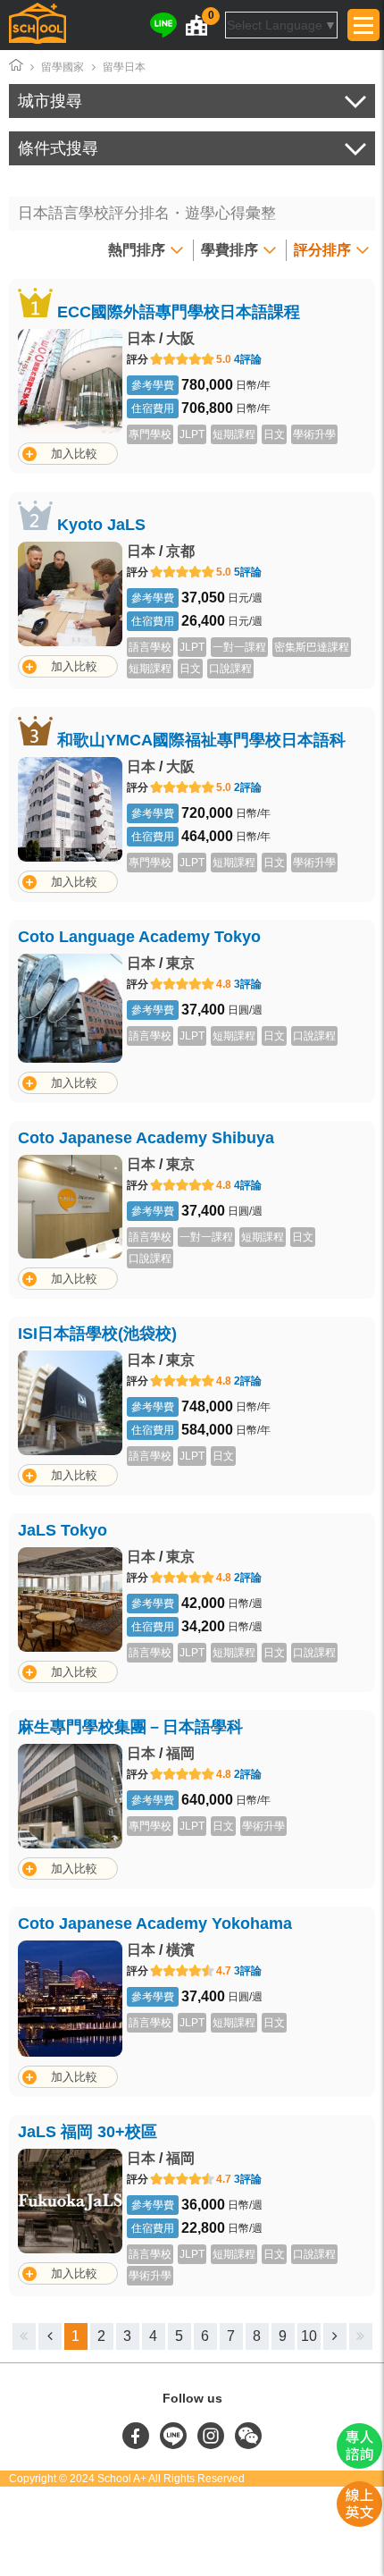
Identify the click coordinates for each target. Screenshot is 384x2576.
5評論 (248, 572)
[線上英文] (359, 2522)
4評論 (248, 359)
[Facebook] (138, 2445)
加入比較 (74, 454)
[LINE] (163, 25)
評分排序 (322, 250)
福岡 (180, 1753)
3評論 (248, 984)
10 (309, 2336)
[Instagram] (213, 2445)
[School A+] (38, 25)
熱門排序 (137, 250)
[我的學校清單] (196, 25)
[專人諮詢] (359, 2464)
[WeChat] (248, 2445)
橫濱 (180, 1950)
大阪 (180, 338)
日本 (141, 338)
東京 (180, 963)
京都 (180, 551)
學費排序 (230, 250)
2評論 (248, 787)
